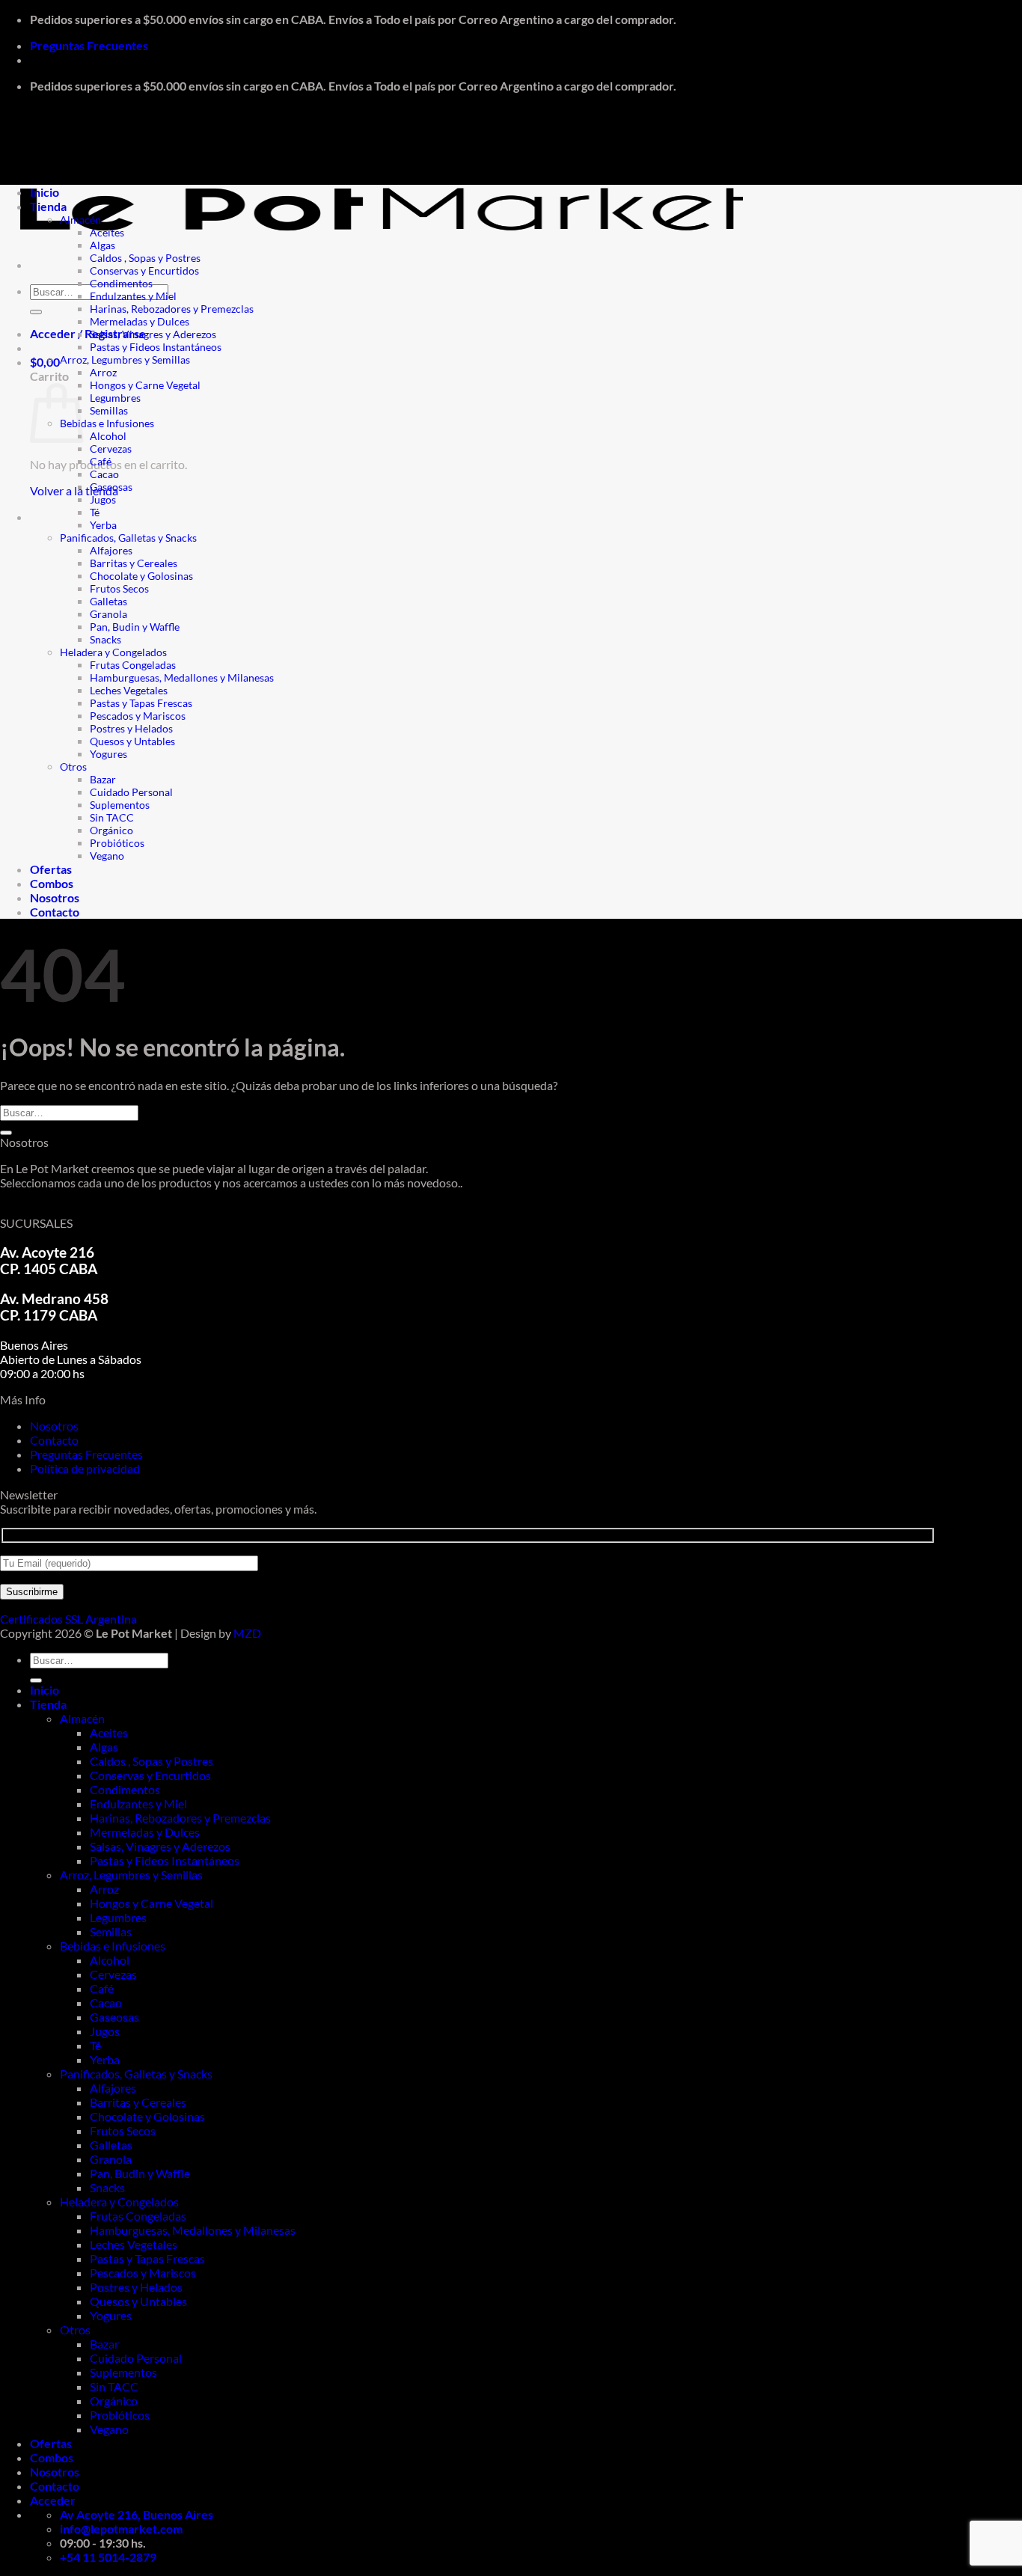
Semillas (109, 410)
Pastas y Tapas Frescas (141, 703)
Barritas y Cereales (134, 563)
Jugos (103, 499)
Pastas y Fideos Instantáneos (156, 347)
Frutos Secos (119, 588)
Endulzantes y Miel (133, 296)
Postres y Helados (131, 728)
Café (101, 461)
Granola (108, 614)
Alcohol (108, 436)
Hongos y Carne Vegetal (145, 385)
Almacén (80, 220)
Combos (52, 883)
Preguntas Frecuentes (89, 45)
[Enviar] (36, 312)
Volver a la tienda (74, 490)
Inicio (45, 192)
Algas (102, 245)
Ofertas (51, 869)
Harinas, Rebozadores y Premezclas (172, 309)
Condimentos (121, 283)
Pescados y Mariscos (138, 716)
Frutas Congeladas (133, 665)
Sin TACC (112, 817)
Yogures (108, 754)
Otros (73, 767)
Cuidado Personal (131, 792)
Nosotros (55, 897)
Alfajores (111, 550)
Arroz (103, 372)
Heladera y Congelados (113, 652)
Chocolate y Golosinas (141, 576)
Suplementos (120, 805)
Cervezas (111, 449)
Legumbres (115, 398)
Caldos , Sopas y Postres (145, 258)
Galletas (108, 601)
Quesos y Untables (132, 741)
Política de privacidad (85, 1468)
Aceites (107, 232)
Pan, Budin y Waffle (135, 627)
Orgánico (111, 830)
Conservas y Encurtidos (144, 270)
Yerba (103, 525)
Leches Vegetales (129, 690)
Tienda (48, 206)
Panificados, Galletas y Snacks (128, 538)
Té (95, 512)
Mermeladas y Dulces (140, 321)
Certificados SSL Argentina (68, 1619)
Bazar (103, 779)
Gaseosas (111, 487)
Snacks (105, 639)
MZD (247, 1633)
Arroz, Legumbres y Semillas (125, 360)
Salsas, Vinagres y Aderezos (153, 334)
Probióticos (117, 843)
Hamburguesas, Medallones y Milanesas (182, 677)
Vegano (107, 856)
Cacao (104, 474)
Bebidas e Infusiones (107, 423)
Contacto (55, 912)
